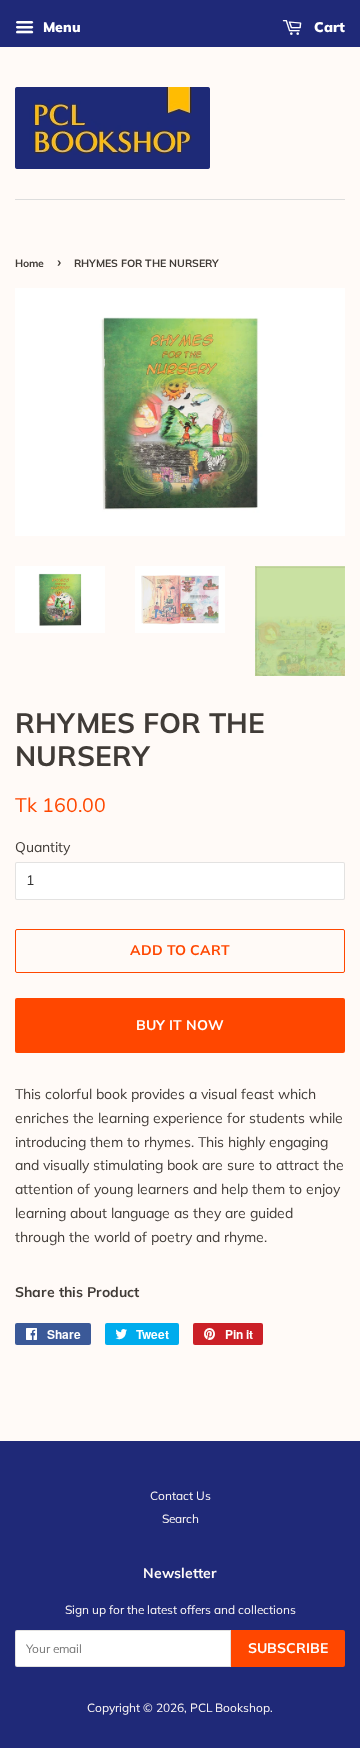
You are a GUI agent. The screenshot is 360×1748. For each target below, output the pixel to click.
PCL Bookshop (230, 1707)
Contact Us (180, 1495)
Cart (327, 27)
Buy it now (180, 1025)
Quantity (42, 847)
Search (180, 1518)
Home (29, 263)
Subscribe (288, 1648)
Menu (60, 27)
